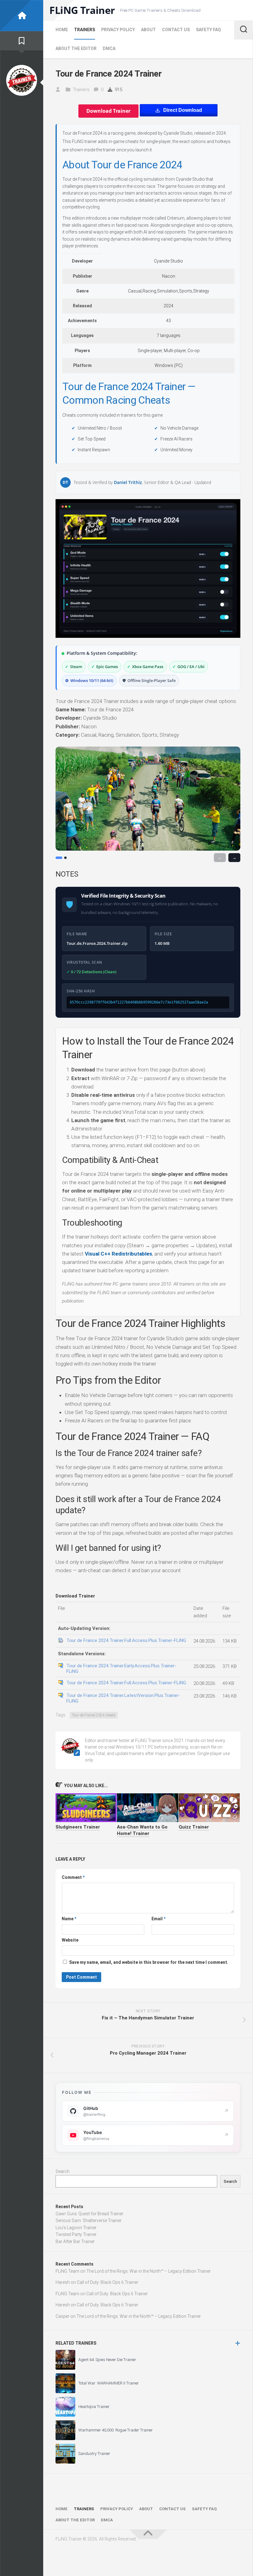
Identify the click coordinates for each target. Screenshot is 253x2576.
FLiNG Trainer (82, 10)
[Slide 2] (65, 858)
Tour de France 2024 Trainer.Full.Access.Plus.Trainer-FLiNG (126, 1640)
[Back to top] (148, 2534)
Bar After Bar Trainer (75, 2241)
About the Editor (76, 48)
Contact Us (176, 30)
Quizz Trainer (194, 1827)
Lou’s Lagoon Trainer (76, 2228)
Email (158, 1919)
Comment (73, 1877)
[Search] (243, 30)
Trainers (85, 30)
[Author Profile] (22, 80)
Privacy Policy (118, 30)
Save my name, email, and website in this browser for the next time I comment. (149, 1962)
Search (62, 2171)
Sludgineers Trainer (78, 1827)
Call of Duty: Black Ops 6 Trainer (108, 2282)
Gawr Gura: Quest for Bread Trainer (89, 2214)
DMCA (109, 48)
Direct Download (183, 110)
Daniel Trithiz (128, 483)
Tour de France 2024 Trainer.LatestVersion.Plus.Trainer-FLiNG (123, 1698)
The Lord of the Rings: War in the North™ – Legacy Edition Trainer (149, 2271)
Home (62, 30)
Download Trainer (108, 111)
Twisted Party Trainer (76, 2234)
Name (69, 1919)
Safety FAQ (208, 30)
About (148, 30)
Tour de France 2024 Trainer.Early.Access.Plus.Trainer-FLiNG (121, 1669)
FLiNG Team (67, 2271)
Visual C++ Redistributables (118, 1254)
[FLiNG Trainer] (22, 16)
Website (70, 1940)
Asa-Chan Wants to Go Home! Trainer (142, 1830)
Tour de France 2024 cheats (94, 1715)
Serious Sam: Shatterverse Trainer (89, 2220)
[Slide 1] (59, 858)
